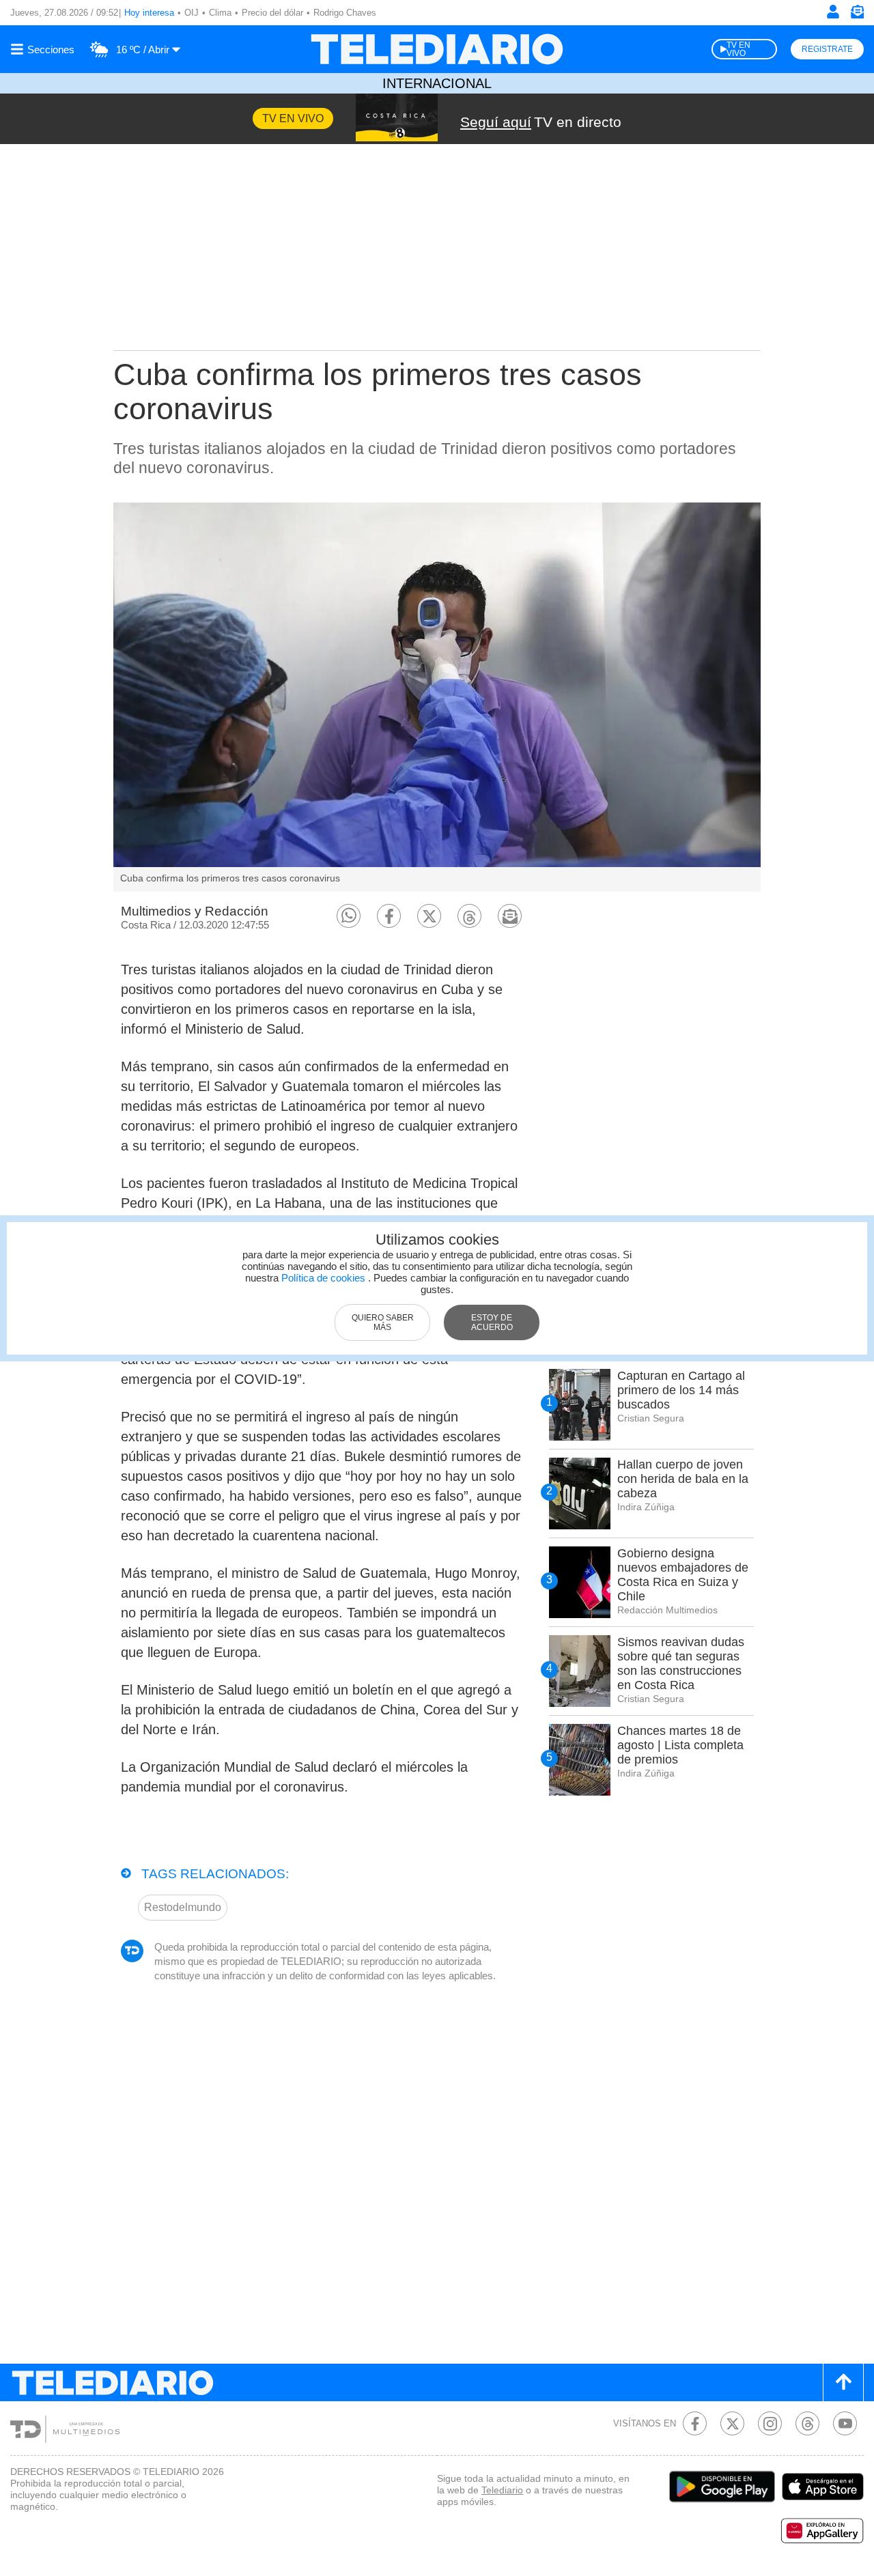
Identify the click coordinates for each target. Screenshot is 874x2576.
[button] (349, 916)
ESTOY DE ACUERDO (492, 1322)
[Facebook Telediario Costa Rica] (695, 2423)
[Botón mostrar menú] (44, 49)
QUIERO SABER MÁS (383, 1322)
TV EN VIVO (738, 49)
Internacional (437, 83)
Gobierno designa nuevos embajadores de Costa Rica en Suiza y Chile (683, 1575)
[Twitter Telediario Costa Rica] (732, 2423)
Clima (220, 13)
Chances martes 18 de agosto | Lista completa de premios (680, 1745)
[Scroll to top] (843, 2382)
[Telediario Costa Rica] (437, 49)
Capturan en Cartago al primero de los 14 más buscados (681, 1390)
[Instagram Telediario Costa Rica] (770, 2423)
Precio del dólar (272, 13)
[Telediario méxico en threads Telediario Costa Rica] (807, 2423)
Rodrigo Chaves (345, 13)
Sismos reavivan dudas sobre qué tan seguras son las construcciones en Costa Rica (681, 1664)
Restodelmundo (183, 1907)
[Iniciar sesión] (833, 12)
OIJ (192, 13)
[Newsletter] (857, 15)
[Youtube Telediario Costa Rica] (845, 2423)
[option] (437, 697)
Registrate (827, 49)
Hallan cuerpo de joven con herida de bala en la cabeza (683, 1479)
